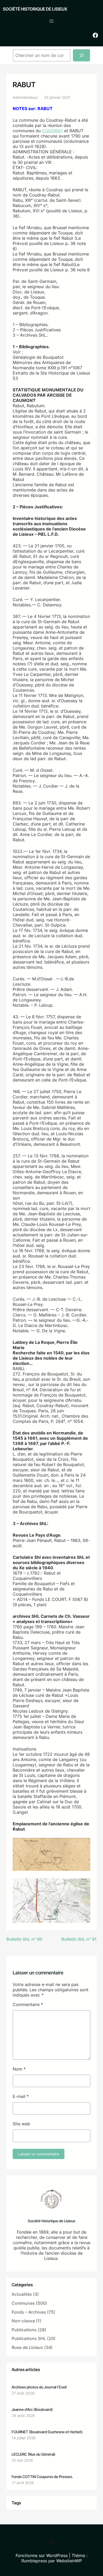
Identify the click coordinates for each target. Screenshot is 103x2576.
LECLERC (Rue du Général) (34, 2454)
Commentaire (28, 2004)
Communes (23, 2303)
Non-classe (23, 2321)
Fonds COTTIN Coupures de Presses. (42, 2477)
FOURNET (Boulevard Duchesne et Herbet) (47, 2432)
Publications (24, 2330)
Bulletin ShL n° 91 (79, 1939)
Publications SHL (29, 2338)
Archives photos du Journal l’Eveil (39, 2387)
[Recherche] (81, 55)
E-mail (21, 2096)
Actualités (22, 2294)
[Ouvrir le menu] (51, 21)
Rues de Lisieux (27, 2347)
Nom (19, 2069)
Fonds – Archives (29, 2312)
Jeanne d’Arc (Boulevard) (32, 2409)
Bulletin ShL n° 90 (24, 1939)
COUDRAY (52, 131)
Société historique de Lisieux (35, 9)
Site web (21, 2124)
